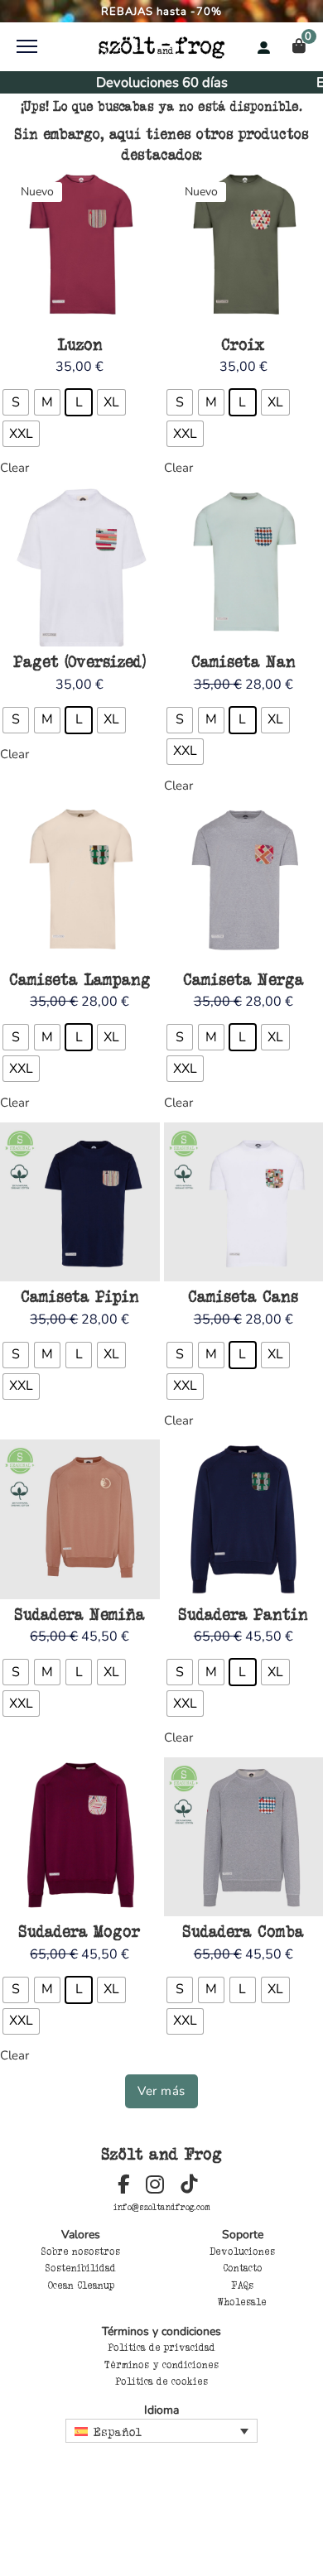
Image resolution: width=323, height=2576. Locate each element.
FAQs (242, 2285)
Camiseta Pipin (80, 1296)
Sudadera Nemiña (80, 1614)
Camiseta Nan (243, 661)
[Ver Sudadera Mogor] (80, 1836)
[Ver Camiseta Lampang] (80, 883)
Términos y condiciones (161, 2365)
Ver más (161, 2091)
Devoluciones (242, 2252)
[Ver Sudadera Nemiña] (80, 1518)
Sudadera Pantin (243, 1614)
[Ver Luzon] (80, 248)
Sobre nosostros (81, 2252)
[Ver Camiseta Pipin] (80, 1201)
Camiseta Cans (243, 1296)
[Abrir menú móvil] (27, 46)
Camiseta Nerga (243, 979)
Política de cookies (161, 2381)
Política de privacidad (161, 2348)
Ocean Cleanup (81, 2285)
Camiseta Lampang (80, 979)
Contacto (243, 2268)
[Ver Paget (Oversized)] (80, 566)
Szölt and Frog (162, 2154)
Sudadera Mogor (80, 1931)
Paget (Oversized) (80, 661)
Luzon (80, 344)
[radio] (16, 402)
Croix (243, 344)
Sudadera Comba (243, 1931)
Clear (14, 468)
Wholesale (242, 2302)
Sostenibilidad (81, 2268)
